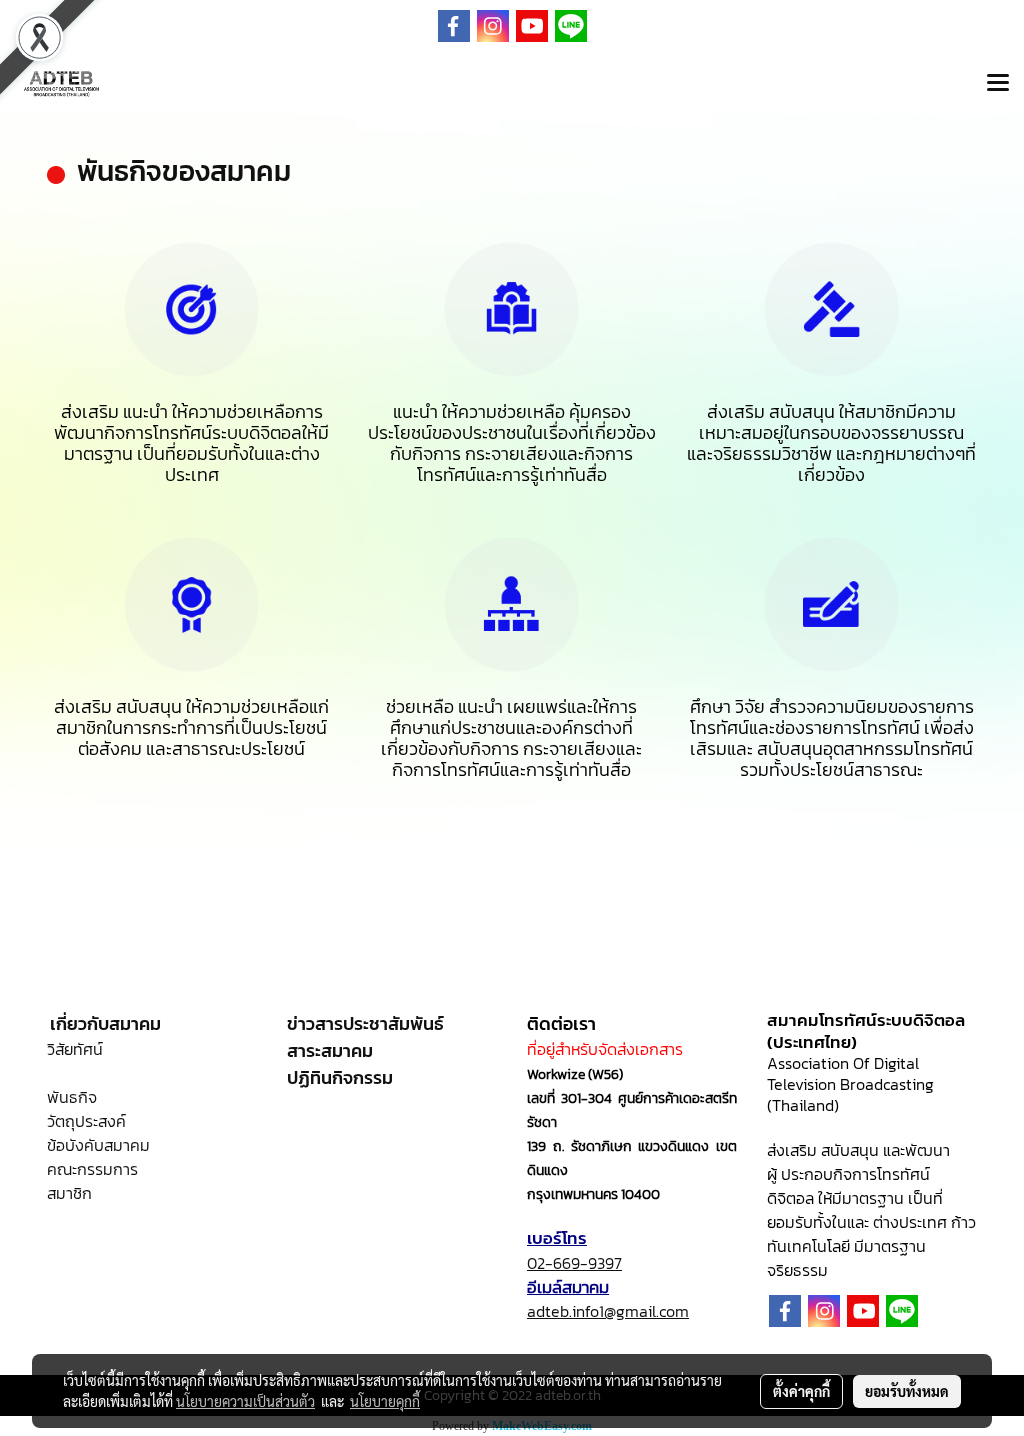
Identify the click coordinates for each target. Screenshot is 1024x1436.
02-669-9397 (574, 1263)
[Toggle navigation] (998, 84)
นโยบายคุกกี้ (385, 1401)
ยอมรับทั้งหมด (907, 1391)
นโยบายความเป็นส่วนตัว (245, 1401)
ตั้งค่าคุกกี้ (801, 1391)
